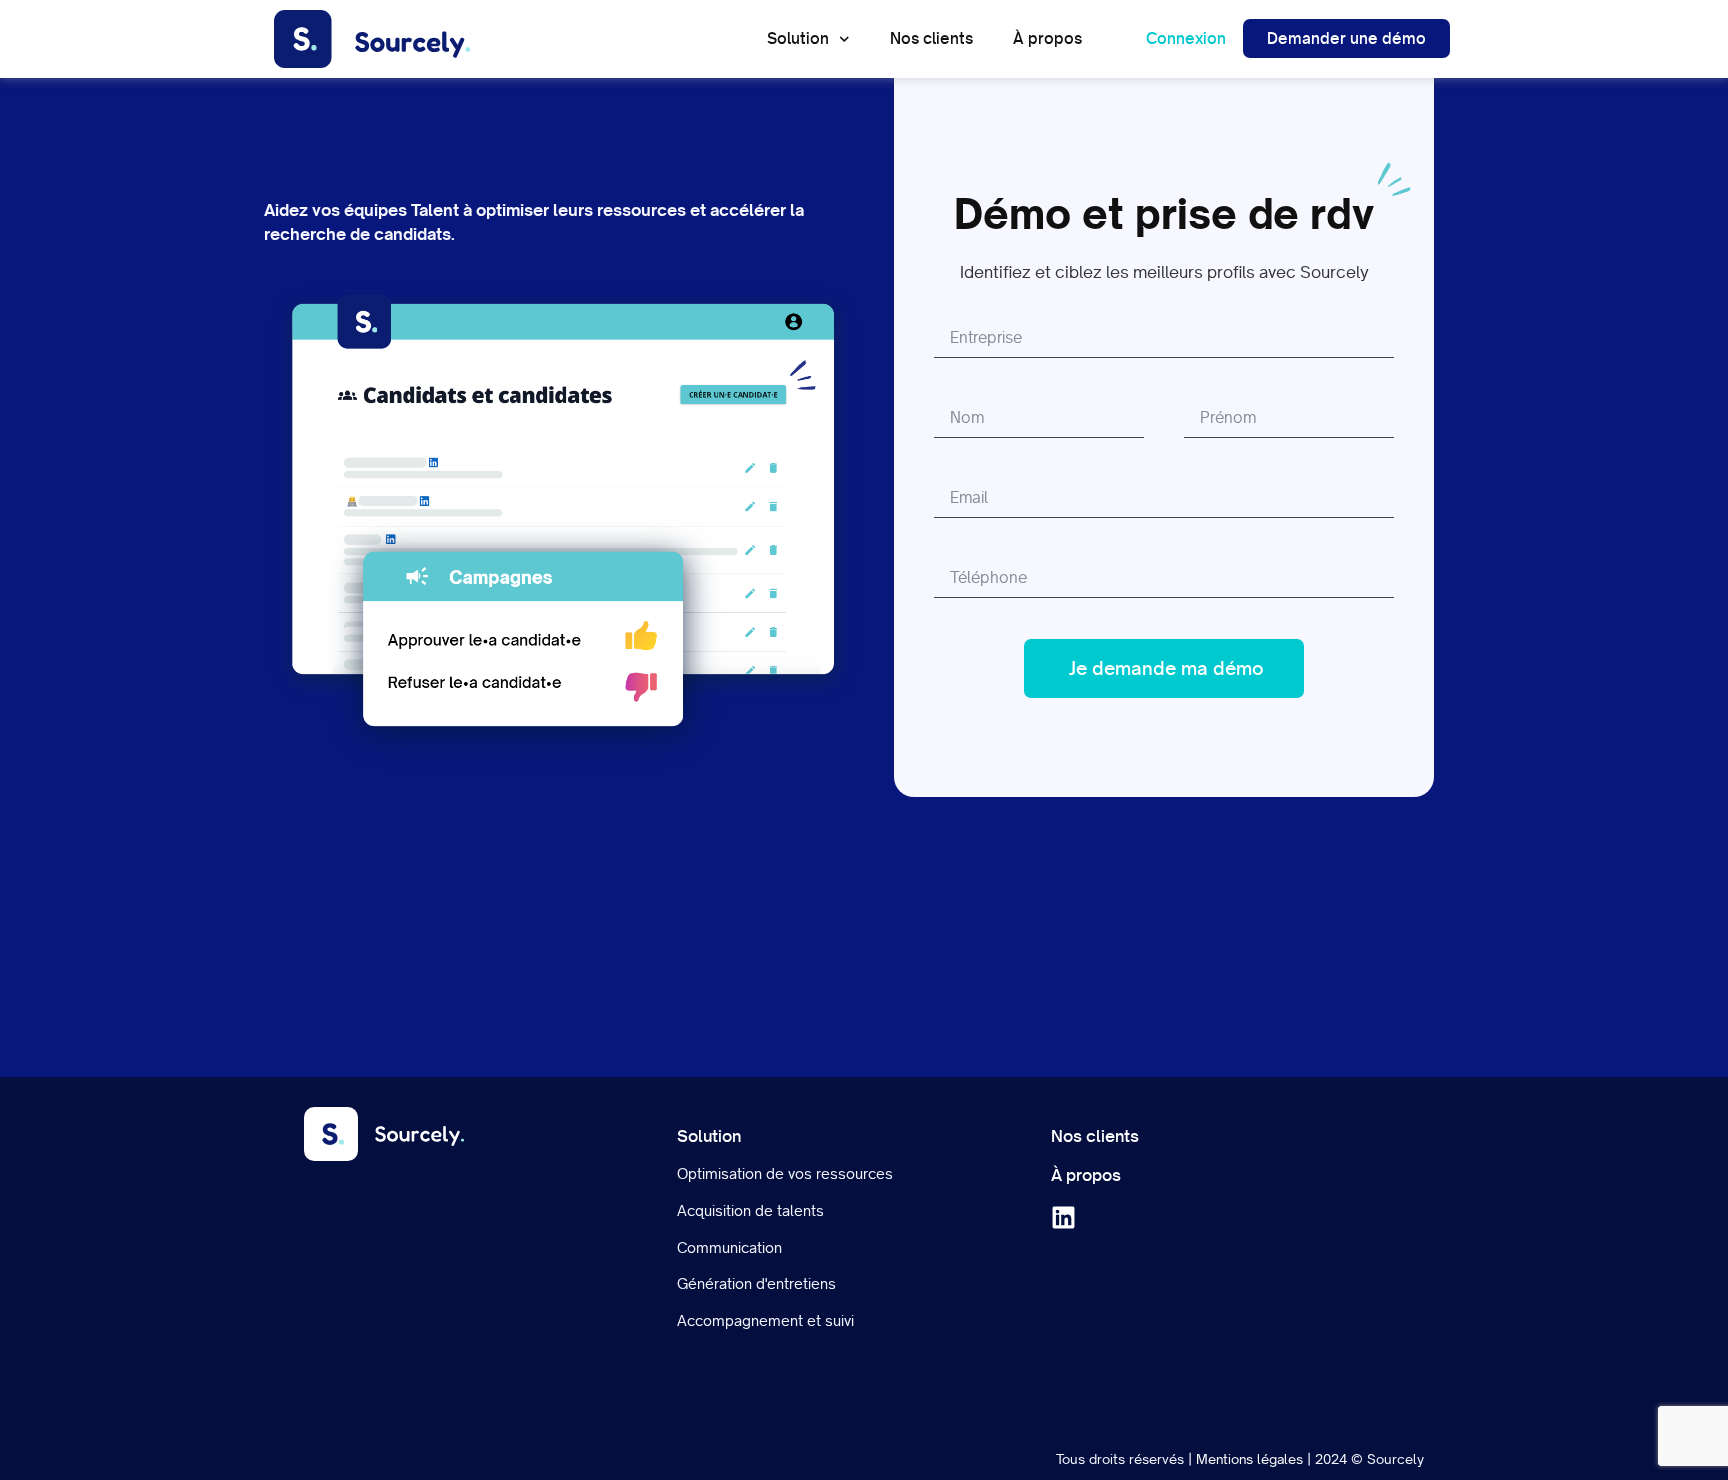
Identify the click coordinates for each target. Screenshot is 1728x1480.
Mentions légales (1249, 1459)
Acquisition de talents (750, 1211)
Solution (798, 38)
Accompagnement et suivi (765, 1321)
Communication (729, 1248)
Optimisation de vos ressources (785, 1174)
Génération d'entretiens (756, 1284)
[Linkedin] (1063, 1217)
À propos (1047, 38)
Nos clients (931, 38)
